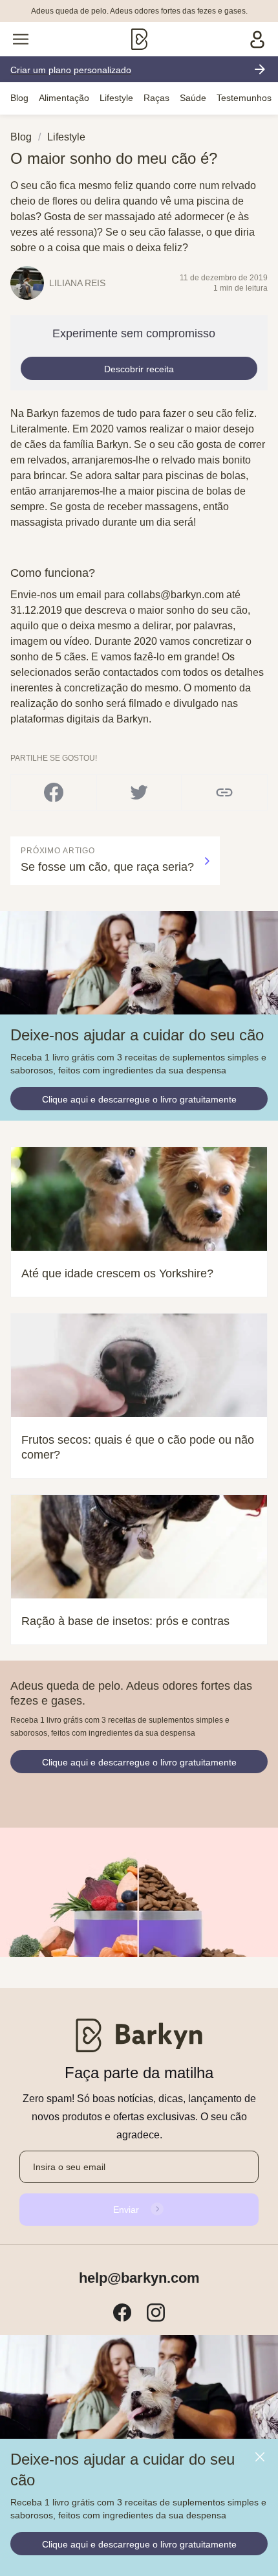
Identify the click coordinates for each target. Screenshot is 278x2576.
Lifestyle (116, 98)
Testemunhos (244, 98)
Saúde (193, 98)
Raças (156, 98)
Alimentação (64, 98)
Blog (19, 98)
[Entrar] (257, 39)
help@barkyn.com (139, 2278)
